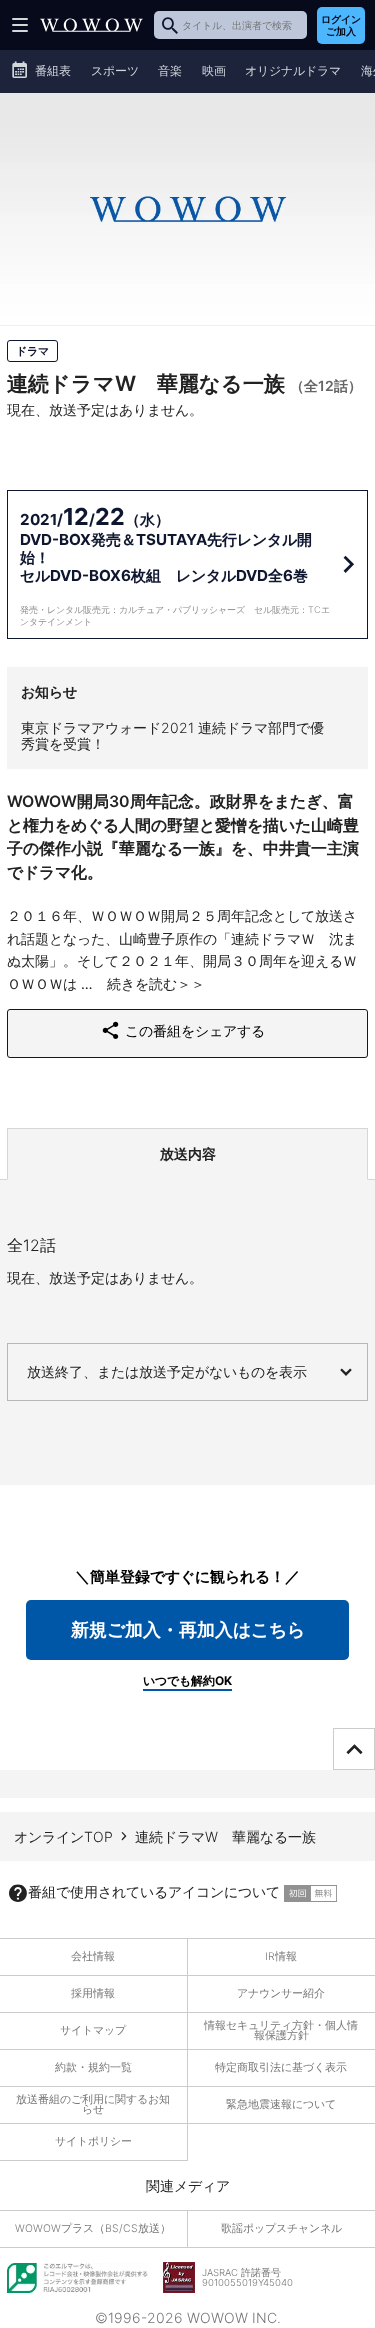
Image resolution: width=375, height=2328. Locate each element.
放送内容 (188, 1153)
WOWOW (91, 25)
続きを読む (142, 983)
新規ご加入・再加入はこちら (188, 1629)
